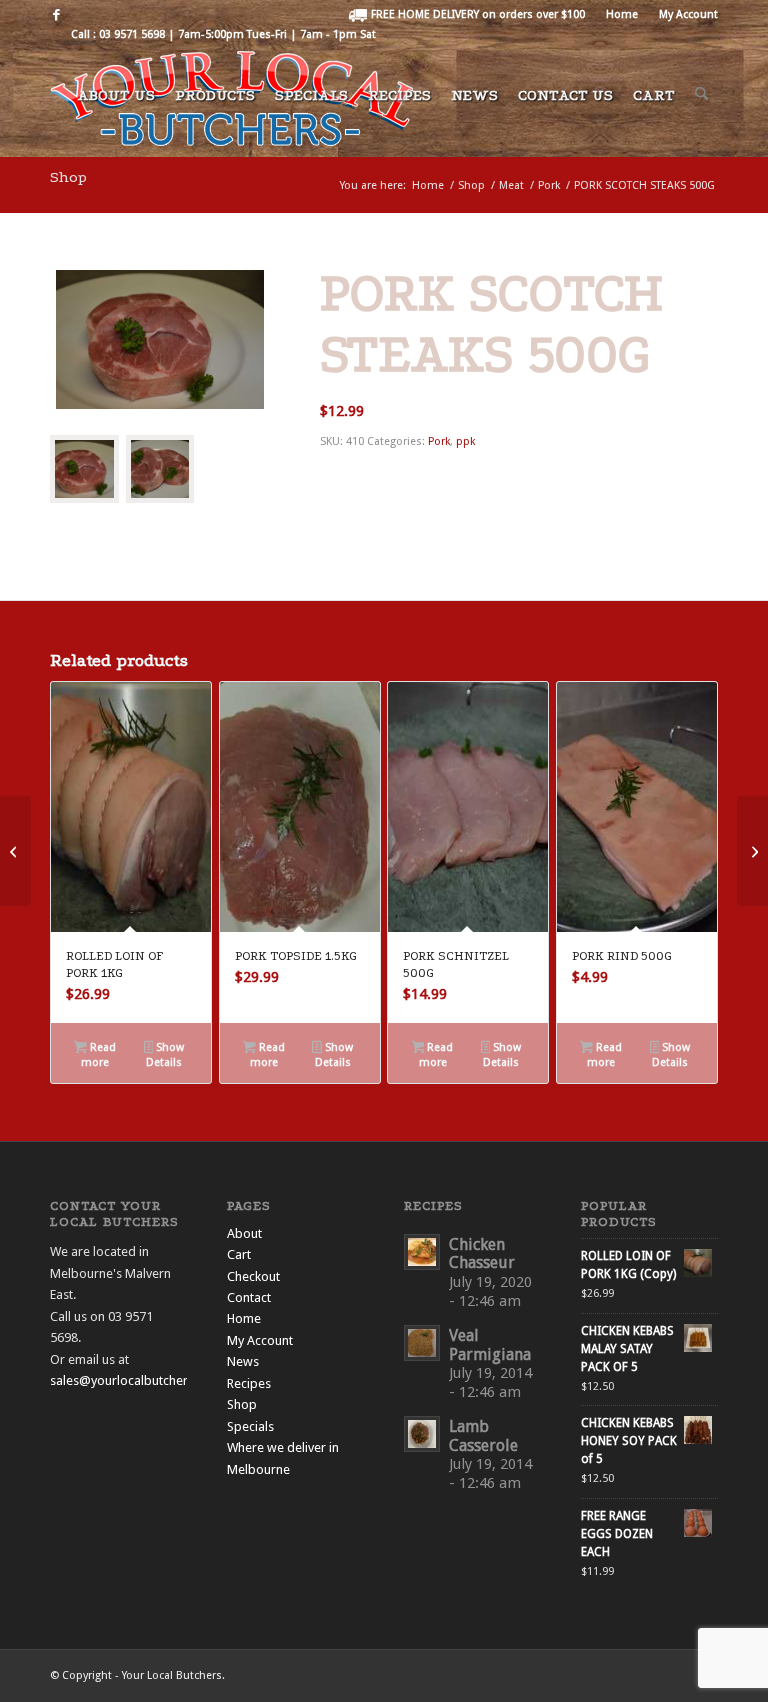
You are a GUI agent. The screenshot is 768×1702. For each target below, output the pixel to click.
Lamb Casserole (483, 1436)
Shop (68, 177)
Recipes (249, 1383)
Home (622, 14)
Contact (249, 1297)
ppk (465, 441)
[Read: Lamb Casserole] (422, 1434)
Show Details (165, 1055)
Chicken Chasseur (482, 1254)
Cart (239, 1254)
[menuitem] (467, 15)
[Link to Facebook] (56, 15)
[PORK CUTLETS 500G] (15, 851)
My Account (688, 14)
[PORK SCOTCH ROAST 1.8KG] (752, 851)
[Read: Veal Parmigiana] (422, 1343)
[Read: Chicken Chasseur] (422, 1252)
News (243, 1361)
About (244, 1233)
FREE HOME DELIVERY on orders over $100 (476, 14)
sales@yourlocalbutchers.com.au (144, 1380)
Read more (98, 1055)
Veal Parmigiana (490, 1345)
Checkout (253, 1276)
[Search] (701, 103)
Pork (439, 441)
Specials (250, 1426)
